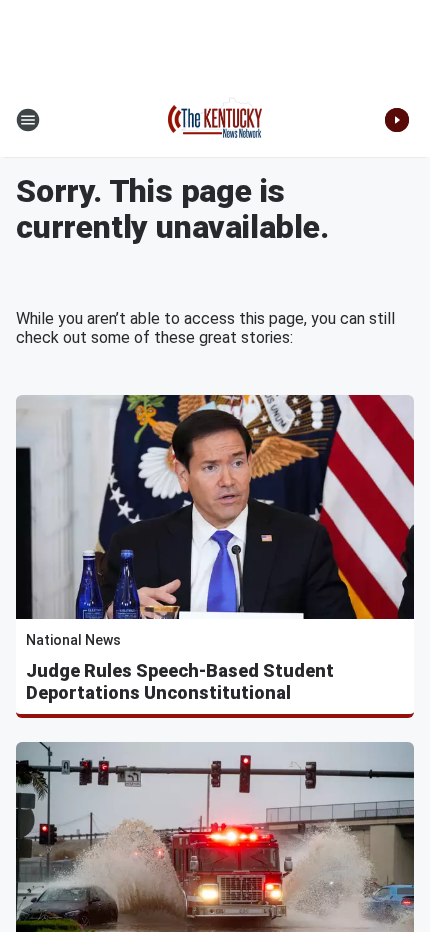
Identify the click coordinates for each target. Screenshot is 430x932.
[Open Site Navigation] (28, 120)
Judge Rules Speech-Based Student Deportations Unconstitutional (180, 681)
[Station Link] (215, 120)
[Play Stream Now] (397, 120)
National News (73, 640)
